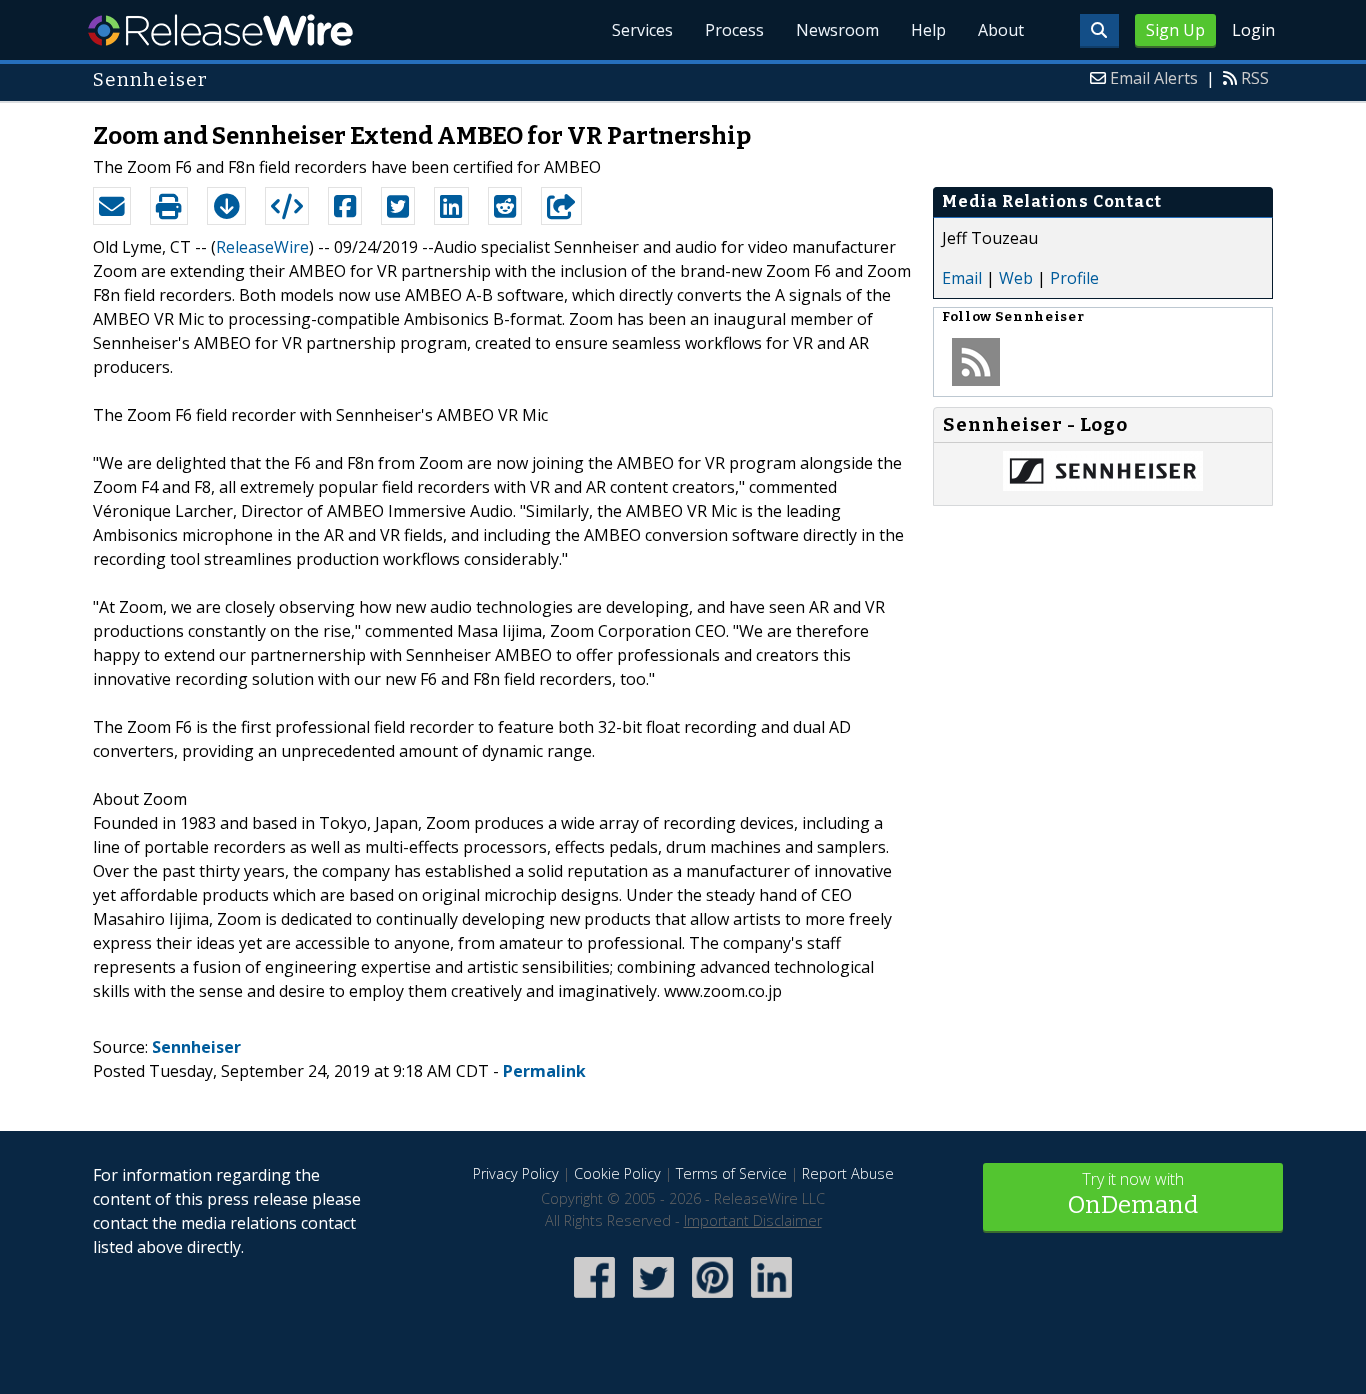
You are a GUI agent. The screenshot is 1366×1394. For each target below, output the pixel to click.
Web (1016, 278)
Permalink (544, 1071)
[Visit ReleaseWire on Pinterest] (712, 1299)
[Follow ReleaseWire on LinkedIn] (771, 1299)
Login (1253, 30)
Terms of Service (731, 1173)
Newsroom (837, 30)
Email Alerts (1154, 78)
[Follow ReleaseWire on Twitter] (653, 1299)
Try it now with (1133, 1193)
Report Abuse (848, 1173)
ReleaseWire (220, 30)
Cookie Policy (617, 1173)
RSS (1255, 78)
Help (928, 30)
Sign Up (1175, 30)
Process (734, 30)
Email (962, 278)
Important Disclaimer (753, 1220)
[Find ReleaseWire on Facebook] (594, 1299)
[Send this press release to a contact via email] (112, 206)
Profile (1074, 278)
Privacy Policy (516, 1173)
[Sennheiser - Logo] (1103, 485)
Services (642, 30)
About (1001, 30)
